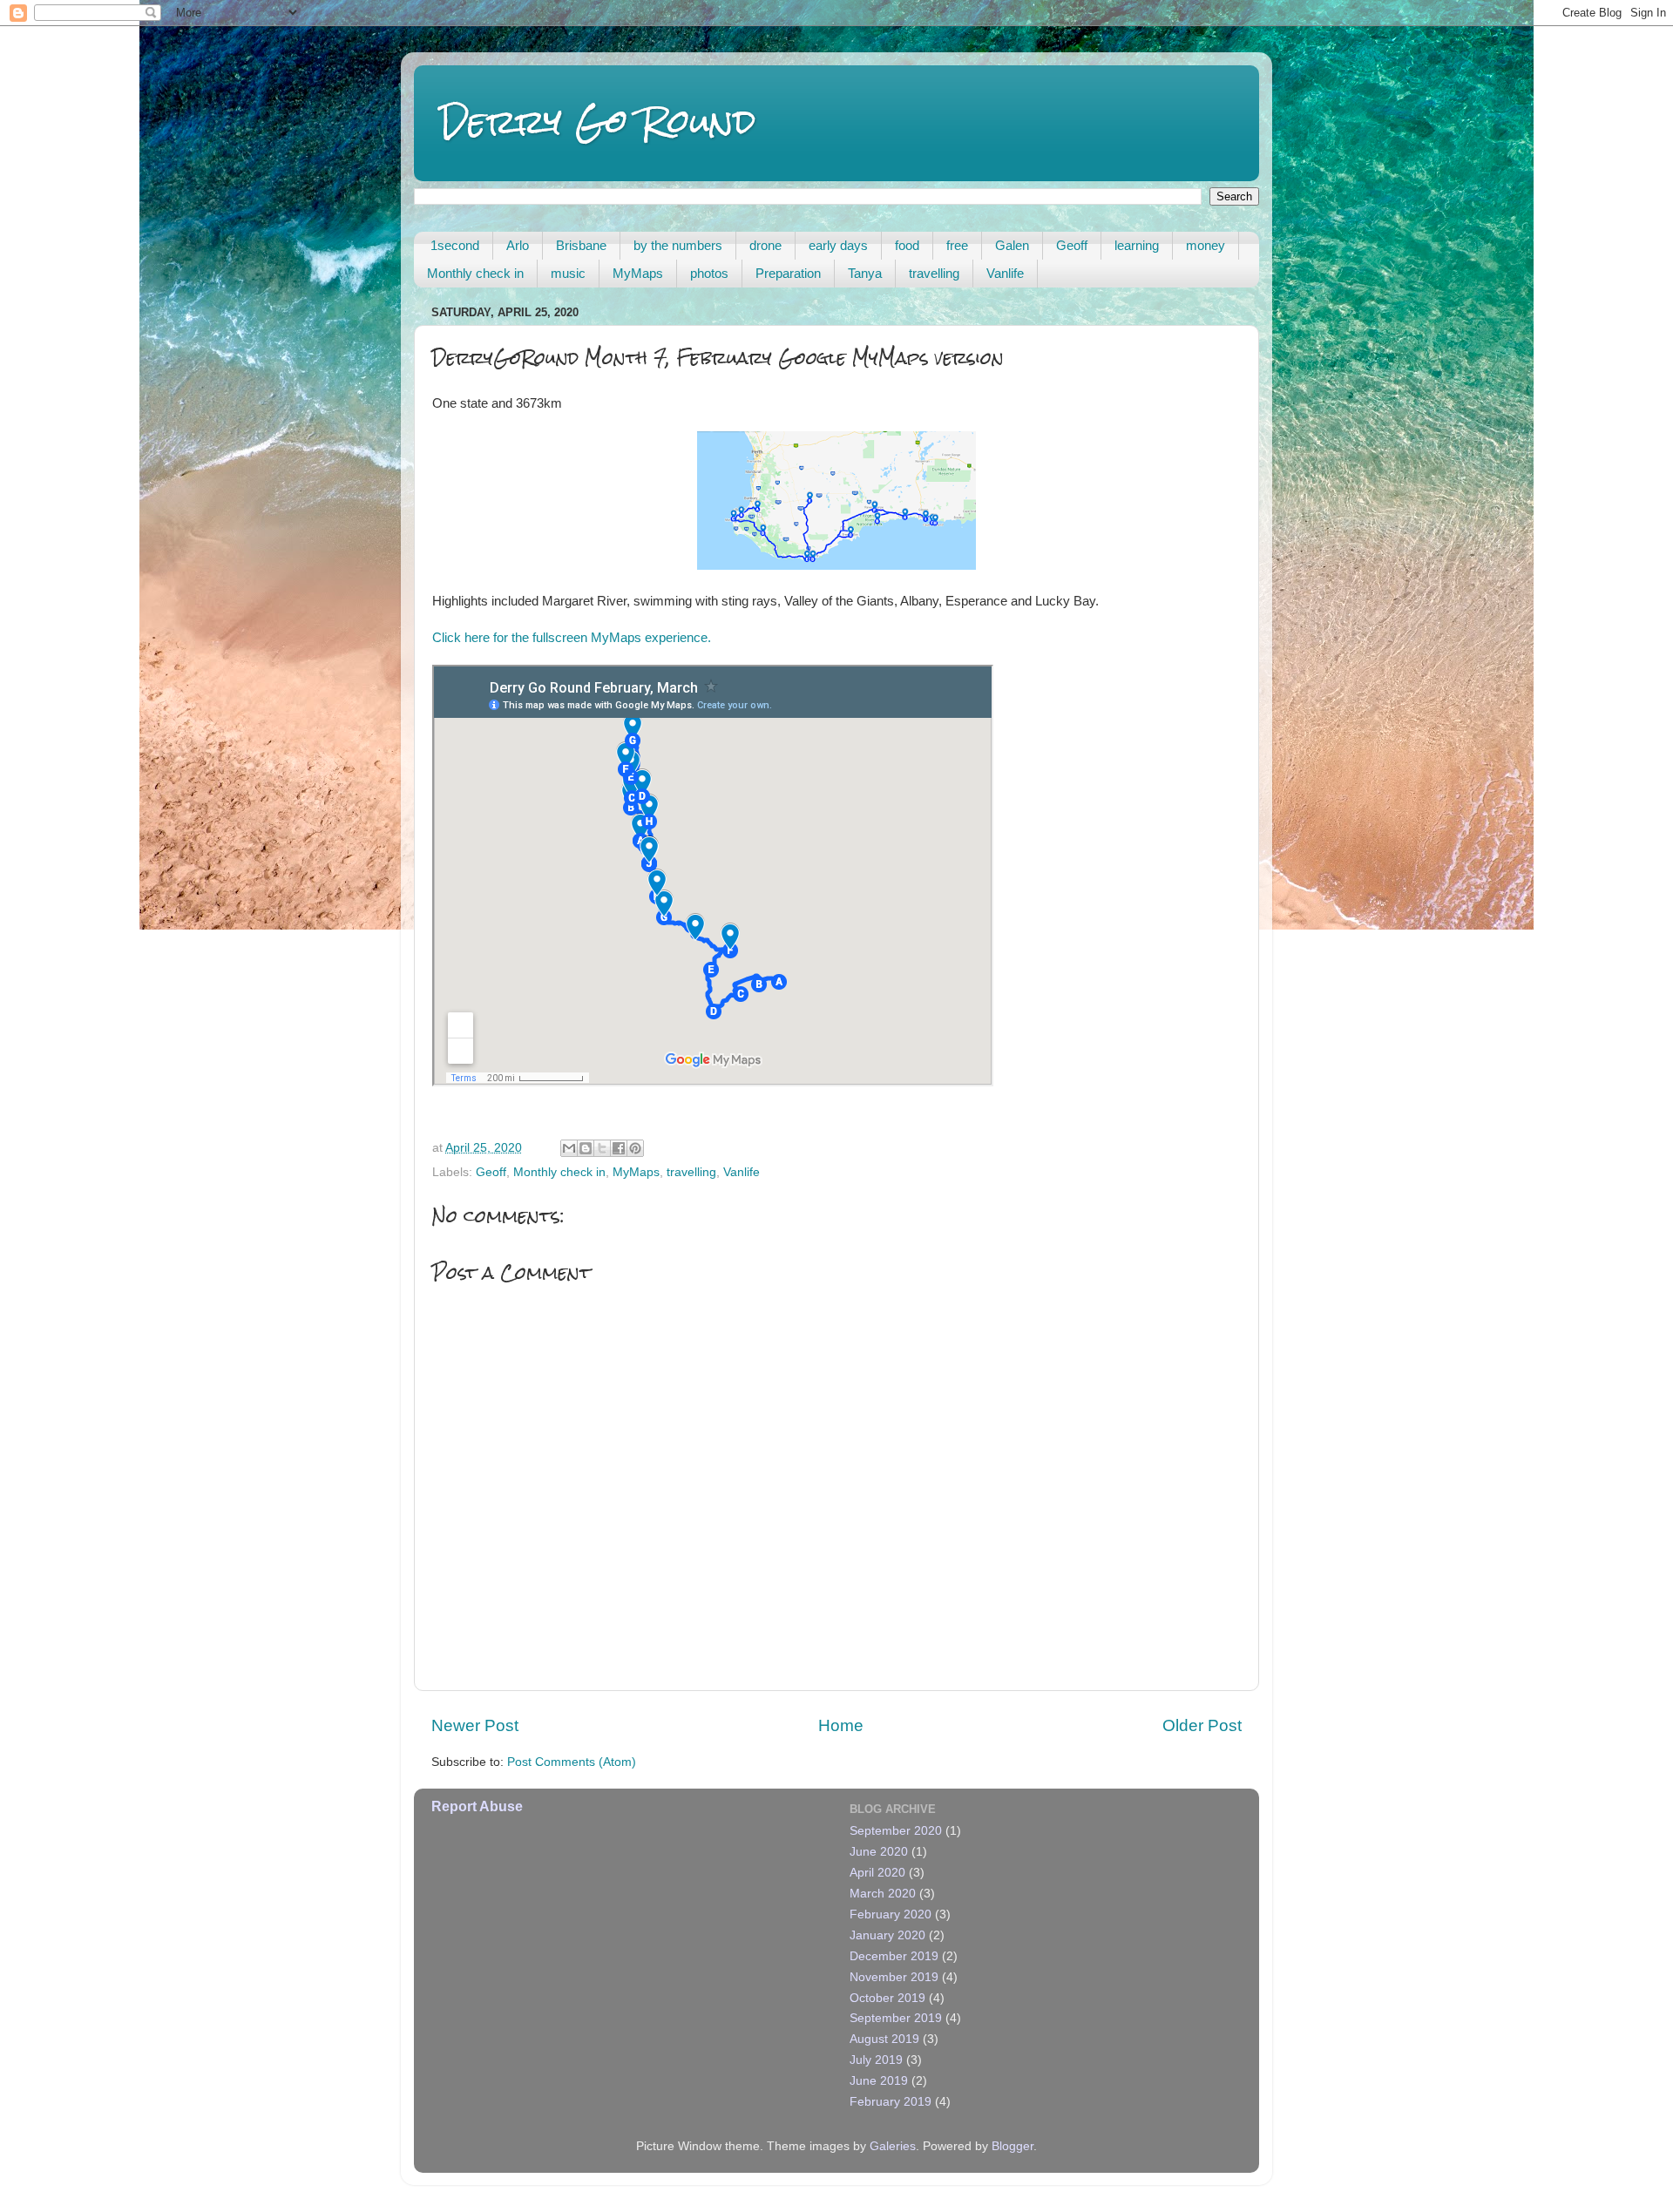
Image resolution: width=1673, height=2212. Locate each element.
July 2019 (876, 2060)
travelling (934, 273)
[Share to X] (602, 1148)
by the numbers (678, 245)
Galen (1012, 245)
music (568, 273)
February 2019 (891, 2102)
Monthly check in (475, 273)
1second (455, 245)
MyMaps (638, 273)
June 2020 (879, 1852)
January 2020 (887, 1935)
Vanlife (1005, 273)
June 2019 (879, 2081)
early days (838, 245)
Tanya (865, 273)
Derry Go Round (598, 122)
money (1206, 245)
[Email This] (569, 1148)
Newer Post (475, 1725)
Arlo (518, 245)
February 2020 (891, 1914)
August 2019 (884, 2039)
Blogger (1013, 2146)
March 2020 (883, 1894)
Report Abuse (477, 1806)
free (957, 245)
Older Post (1202, 1725)
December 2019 (894, 1956)
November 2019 (894, 1977)
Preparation (788, 273)
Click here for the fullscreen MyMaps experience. (572, 638)
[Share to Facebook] (619, 1148)
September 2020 (896, 1831)
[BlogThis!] (586, 1148)
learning (1137, 245)
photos (709, 273)
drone (765, 245)
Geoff (1072, 245)
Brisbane (581, 245)
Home (841, 1725)
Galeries (893, 2146)
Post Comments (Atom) (572, 1762)
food (907, 245)
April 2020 (877, 1873)
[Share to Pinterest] (635, 1148)
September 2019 (896, 2018)
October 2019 (887, 1998)
